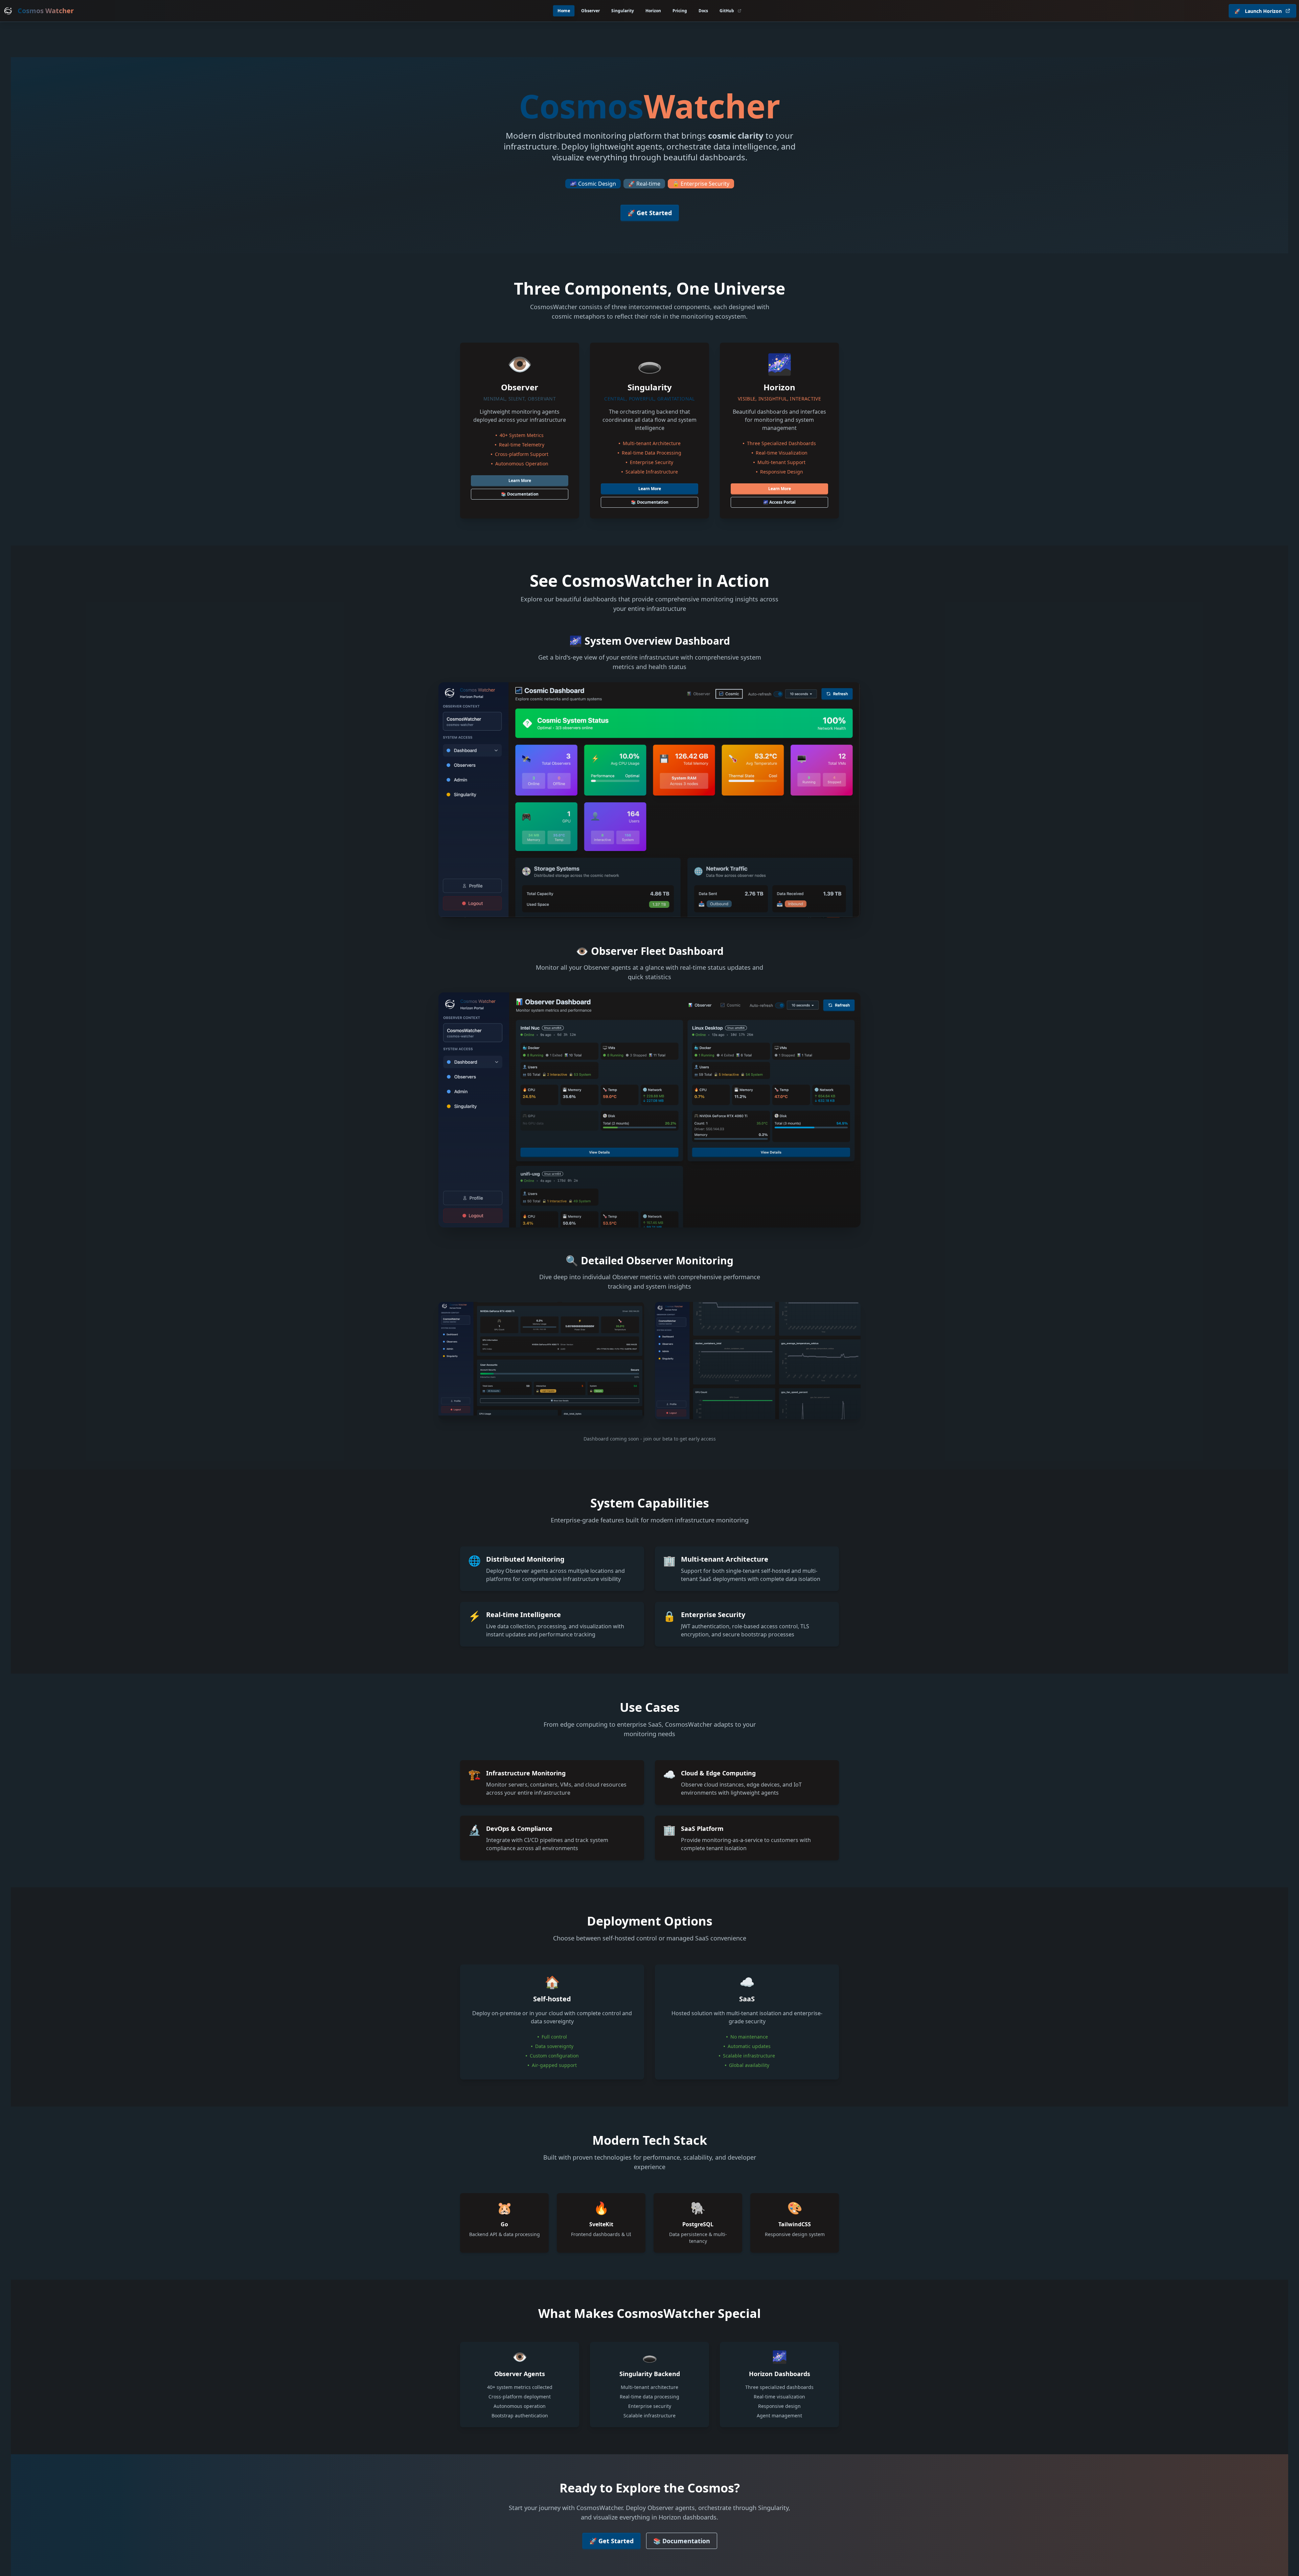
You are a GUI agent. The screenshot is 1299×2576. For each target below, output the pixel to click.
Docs (703, 11)
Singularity (623, 11)
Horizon (653, 11)
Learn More (520, 480)
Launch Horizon (1258, 11)
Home (564, 11)
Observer (590, 11)
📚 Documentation (520, 494)
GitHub (727, 11)
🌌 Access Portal (779, 502)
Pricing (680, 11)
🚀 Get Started (650, 213)
